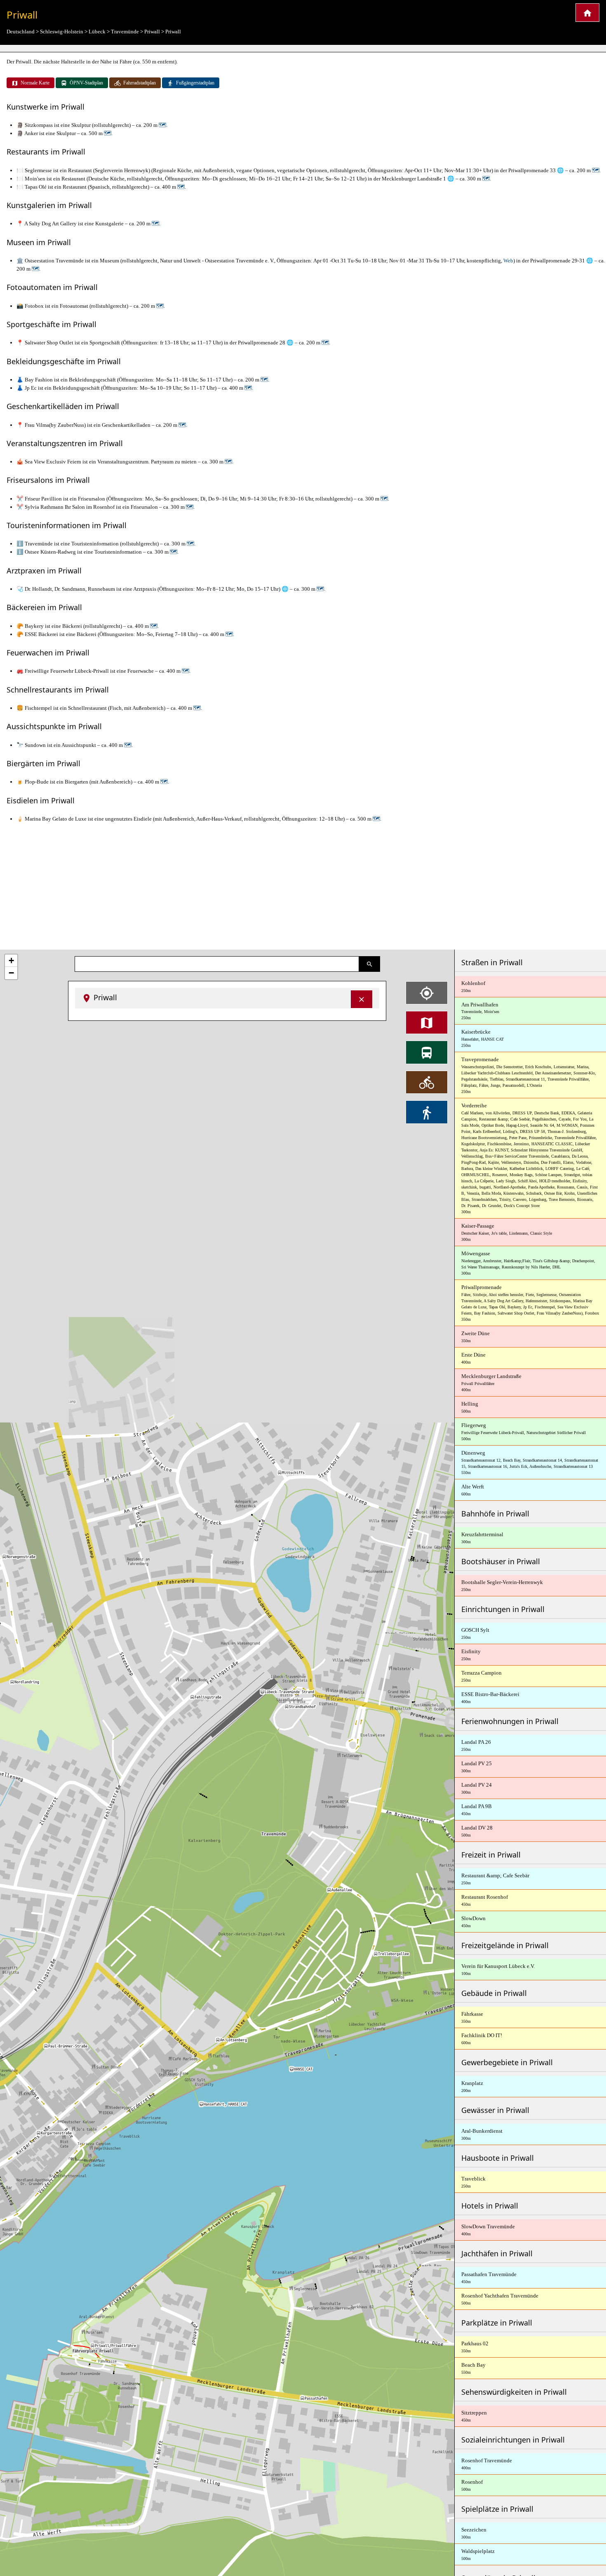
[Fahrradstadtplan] (427, 1082)
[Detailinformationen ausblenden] (362, 999)
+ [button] (11, 960)
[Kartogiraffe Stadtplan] (587, 13)
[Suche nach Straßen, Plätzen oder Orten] (370, 964)
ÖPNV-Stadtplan (86, 83)
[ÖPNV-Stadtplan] (427, 1052)
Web (508, 261)
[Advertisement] (303, 886)
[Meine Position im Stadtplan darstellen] (427, 993)
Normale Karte (35, 83)
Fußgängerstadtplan (195, 83)
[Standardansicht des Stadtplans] (427, 1022)
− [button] (11, 973)
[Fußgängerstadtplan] (427, 1112)
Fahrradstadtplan (140, 83)
